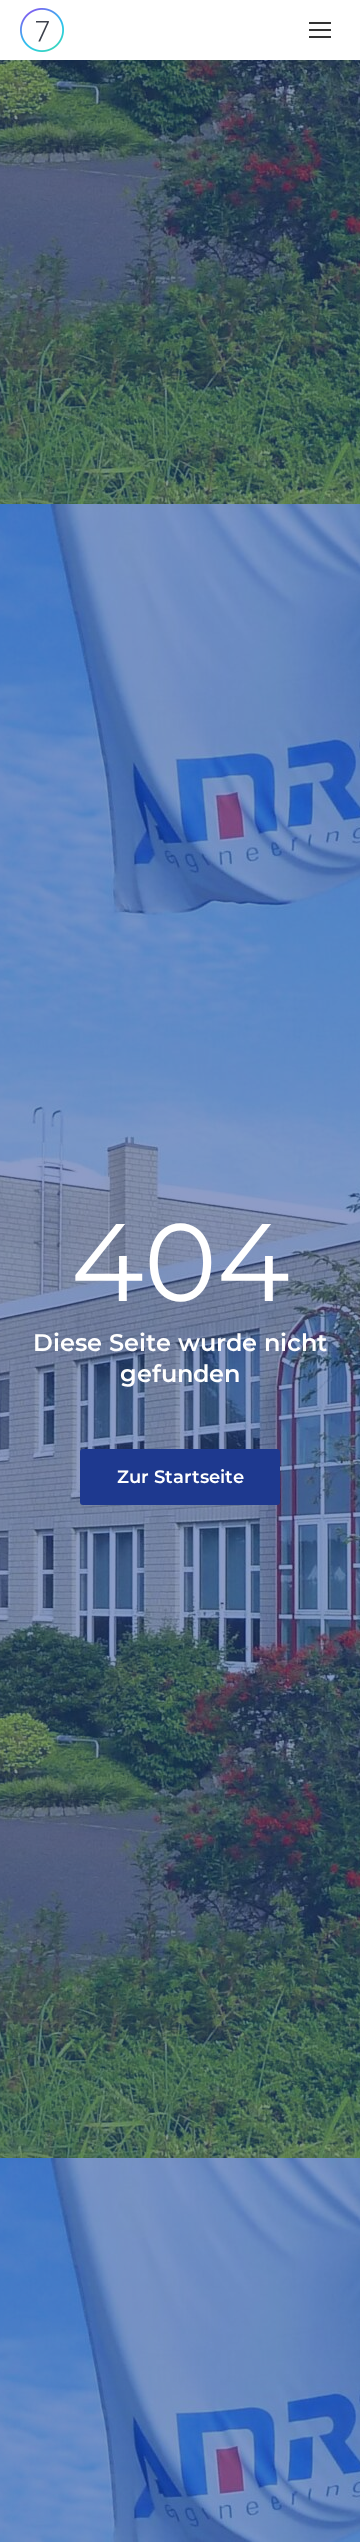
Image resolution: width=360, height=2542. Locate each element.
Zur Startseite (180, 1477)
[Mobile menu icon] (320, 30)
